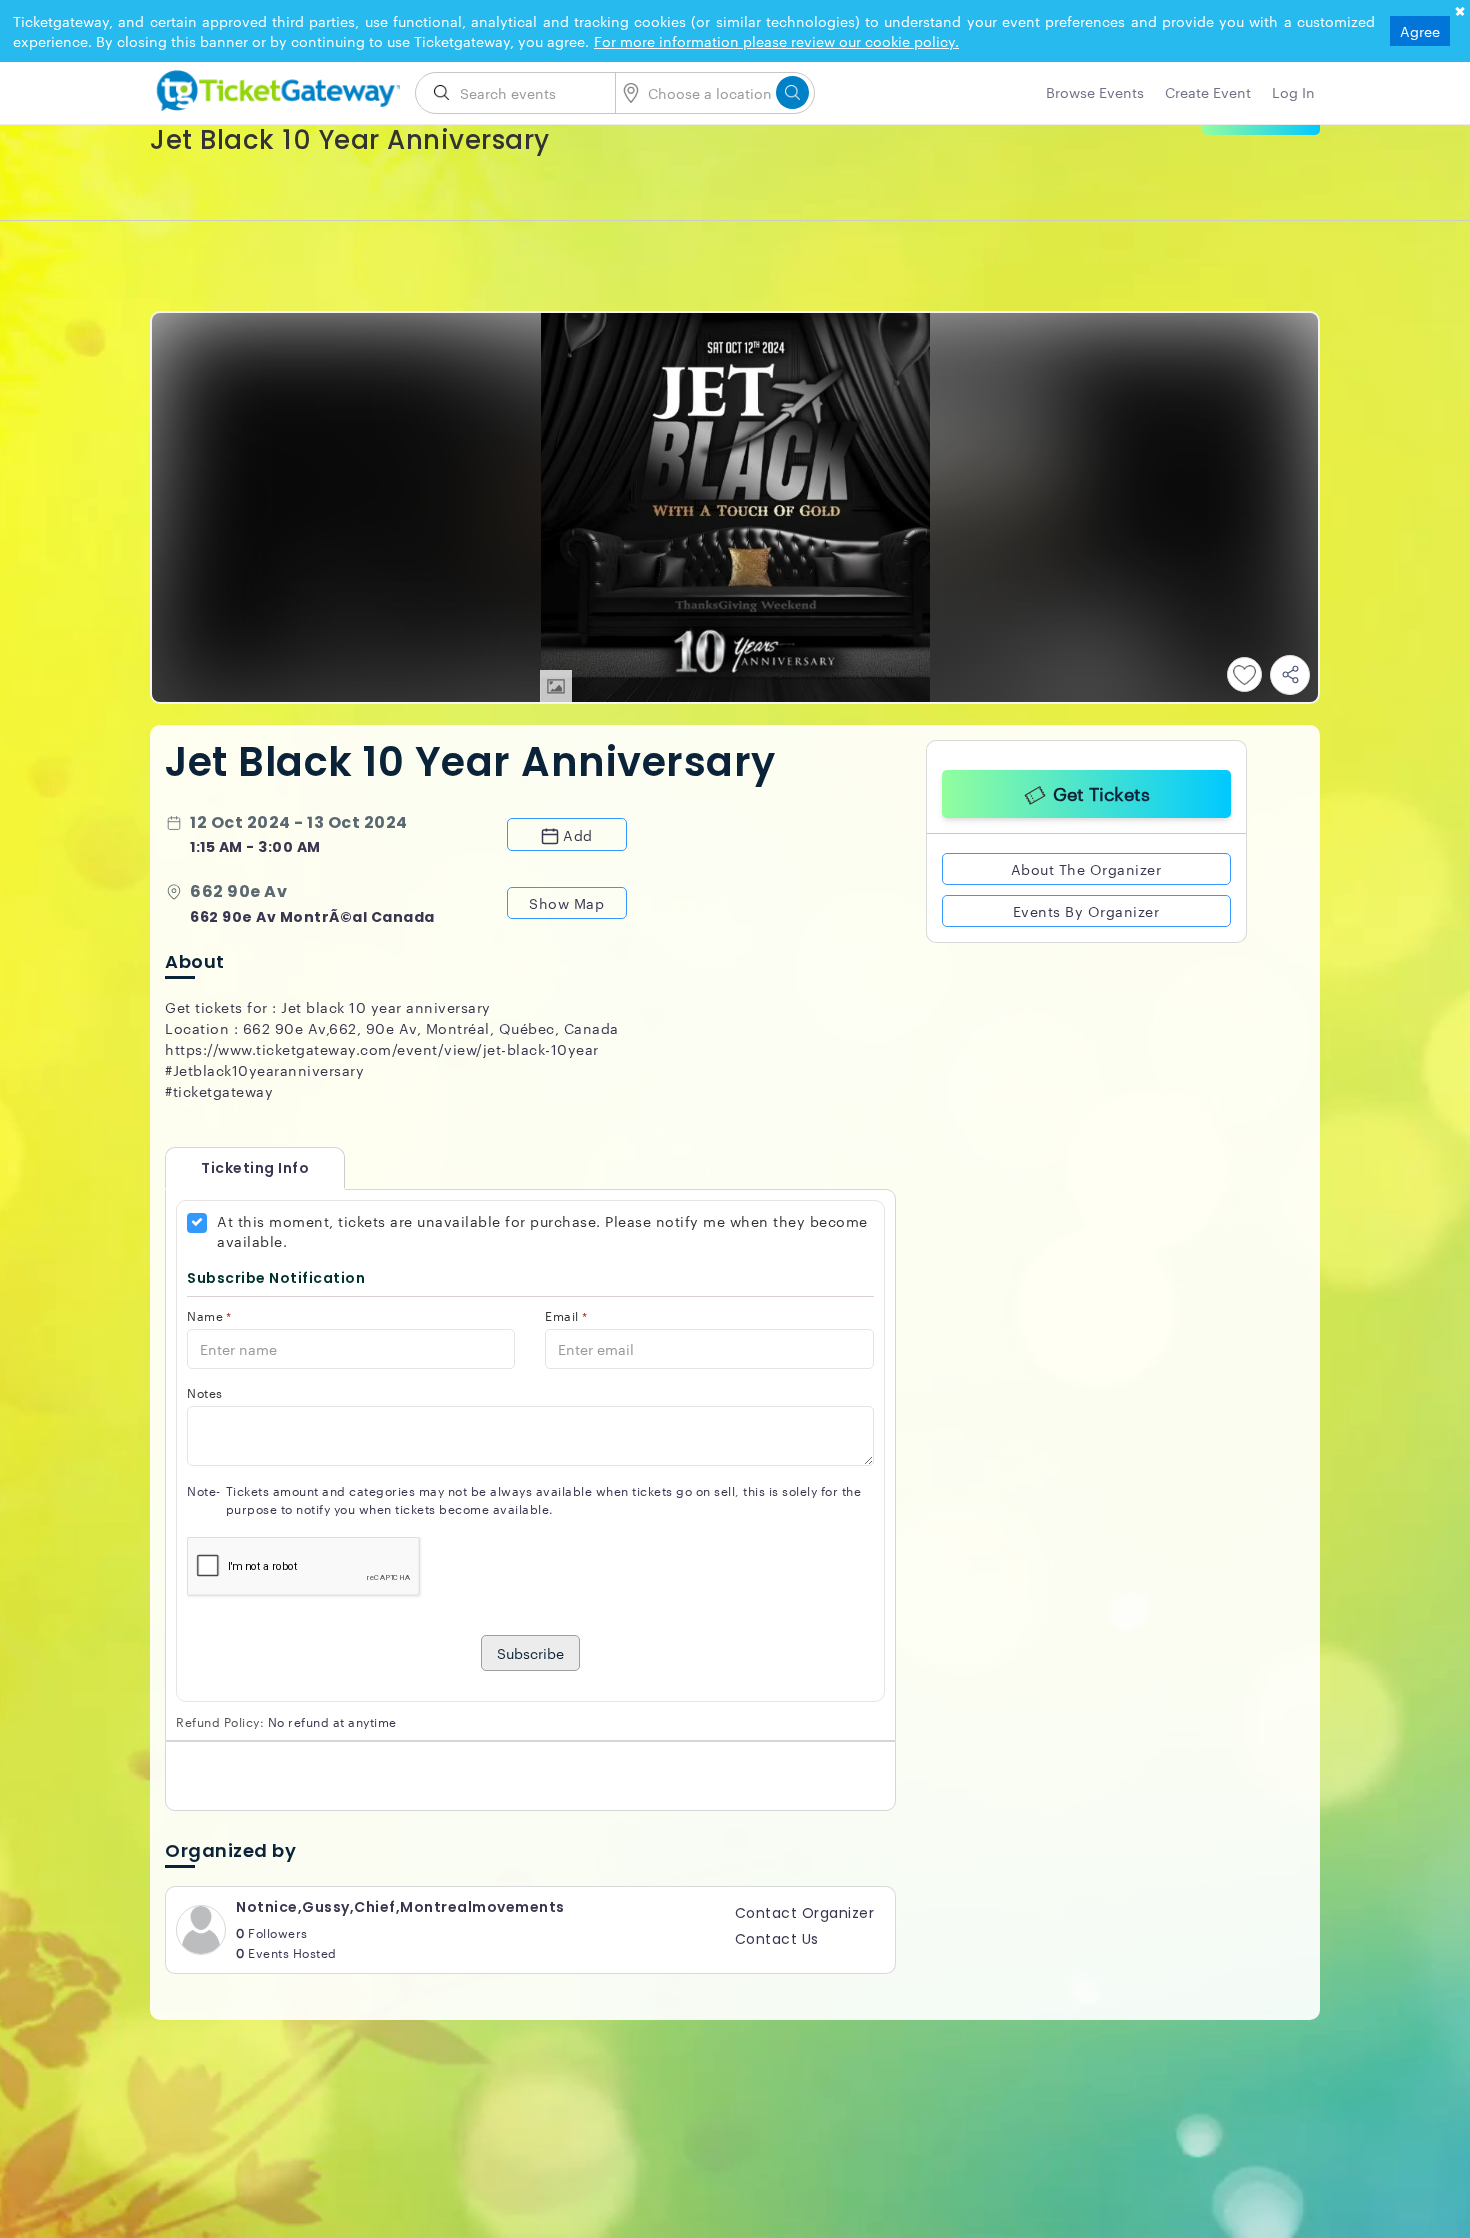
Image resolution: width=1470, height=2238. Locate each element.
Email (566, 1315)
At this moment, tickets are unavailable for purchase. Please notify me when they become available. (542, 1231)
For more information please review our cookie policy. (776, 41)
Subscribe (530, 1653)
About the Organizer (1086, 866)
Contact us (777, 1939)
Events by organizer (1086, 908)
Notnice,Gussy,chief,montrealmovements (400, 1907)
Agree (1420, 31)
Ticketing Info (235, 1168)
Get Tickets (1101, 790)
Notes (205, 1392)
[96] (275, 87)
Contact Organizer (805, 1913)
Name (209, 1315)
